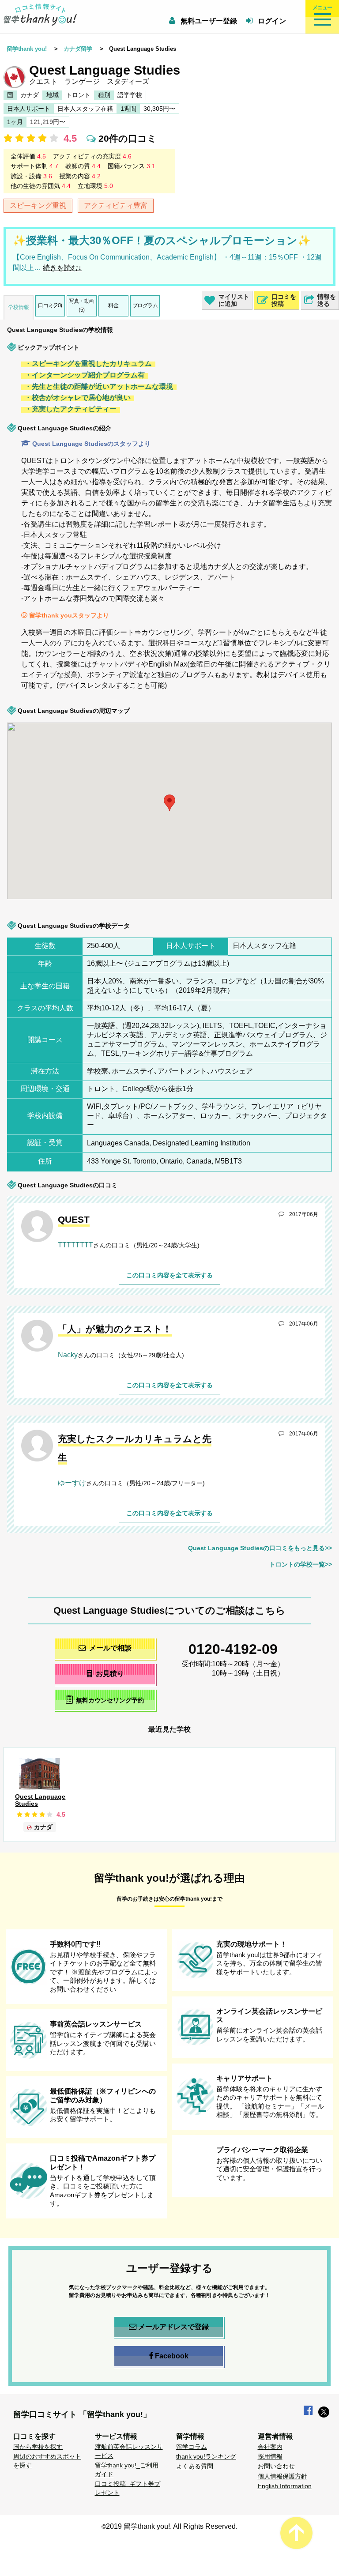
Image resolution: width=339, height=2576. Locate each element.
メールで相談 (110, 1648)
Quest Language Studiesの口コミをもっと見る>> (260, 1548)
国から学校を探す (38, 2447)
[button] (117, 895)
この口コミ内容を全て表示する (169, 1275)
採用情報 (270, 2456)
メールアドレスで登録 (173, 2327)
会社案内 (270, 2447)
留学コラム (192, 2447)
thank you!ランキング (206, 2456)
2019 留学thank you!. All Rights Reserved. (172, 2526)
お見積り (110, 1674)
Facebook (172, 2356)
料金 (113, 305)
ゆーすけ (72, 1483)
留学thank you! (27, 49)
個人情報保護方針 (282, 2476)
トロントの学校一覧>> (301, 1564)
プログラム (145, 305)
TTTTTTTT (75, 1245)
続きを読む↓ (62, 268)
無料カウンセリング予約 (110, 1700)
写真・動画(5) (82, 305)
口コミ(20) (50, 305)
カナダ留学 (78, 49)
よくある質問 (195, 2466)
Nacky (68, 1355)
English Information (285, 2486)
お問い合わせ (276, 2466)
